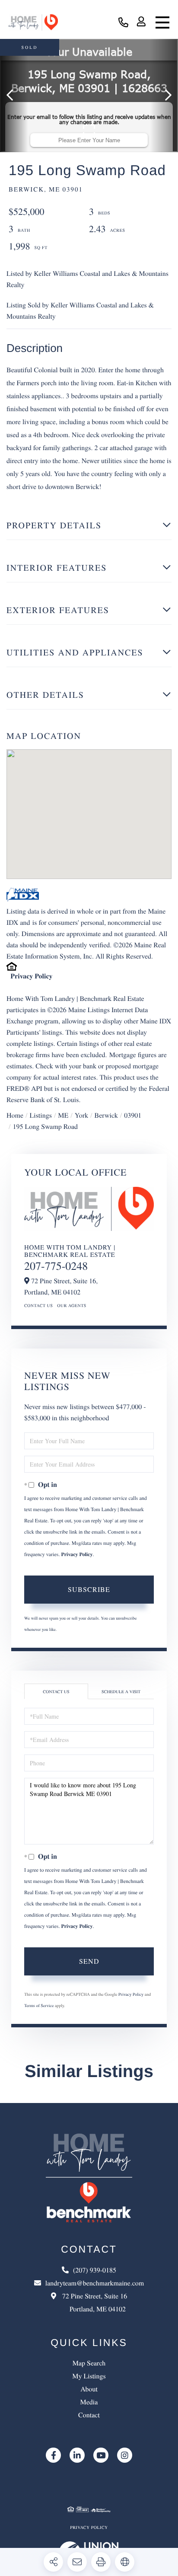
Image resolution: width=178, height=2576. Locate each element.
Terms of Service (39, 2005)
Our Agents (72, 1305)
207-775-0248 (56, 1266)
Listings (41, 1115)
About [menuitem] (89, 2389)
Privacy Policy (31, 976)
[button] (14, 96)
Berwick (106, 1115)
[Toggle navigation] (162, 22)
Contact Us (38, 1305)
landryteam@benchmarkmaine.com (95, 2283)
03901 (133, 1115)
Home (15, 1115)
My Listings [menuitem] (89, 2376)
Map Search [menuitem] (89, 2363)
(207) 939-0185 (123, 23)
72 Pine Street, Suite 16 (94, 2303)
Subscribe (89, 1589)
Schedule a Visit (121, 1691)
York (81, 1115)
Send (89, 1961)
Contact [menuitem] (89, 2415)
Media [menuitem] (89, 2402)
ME (63, 1115)
